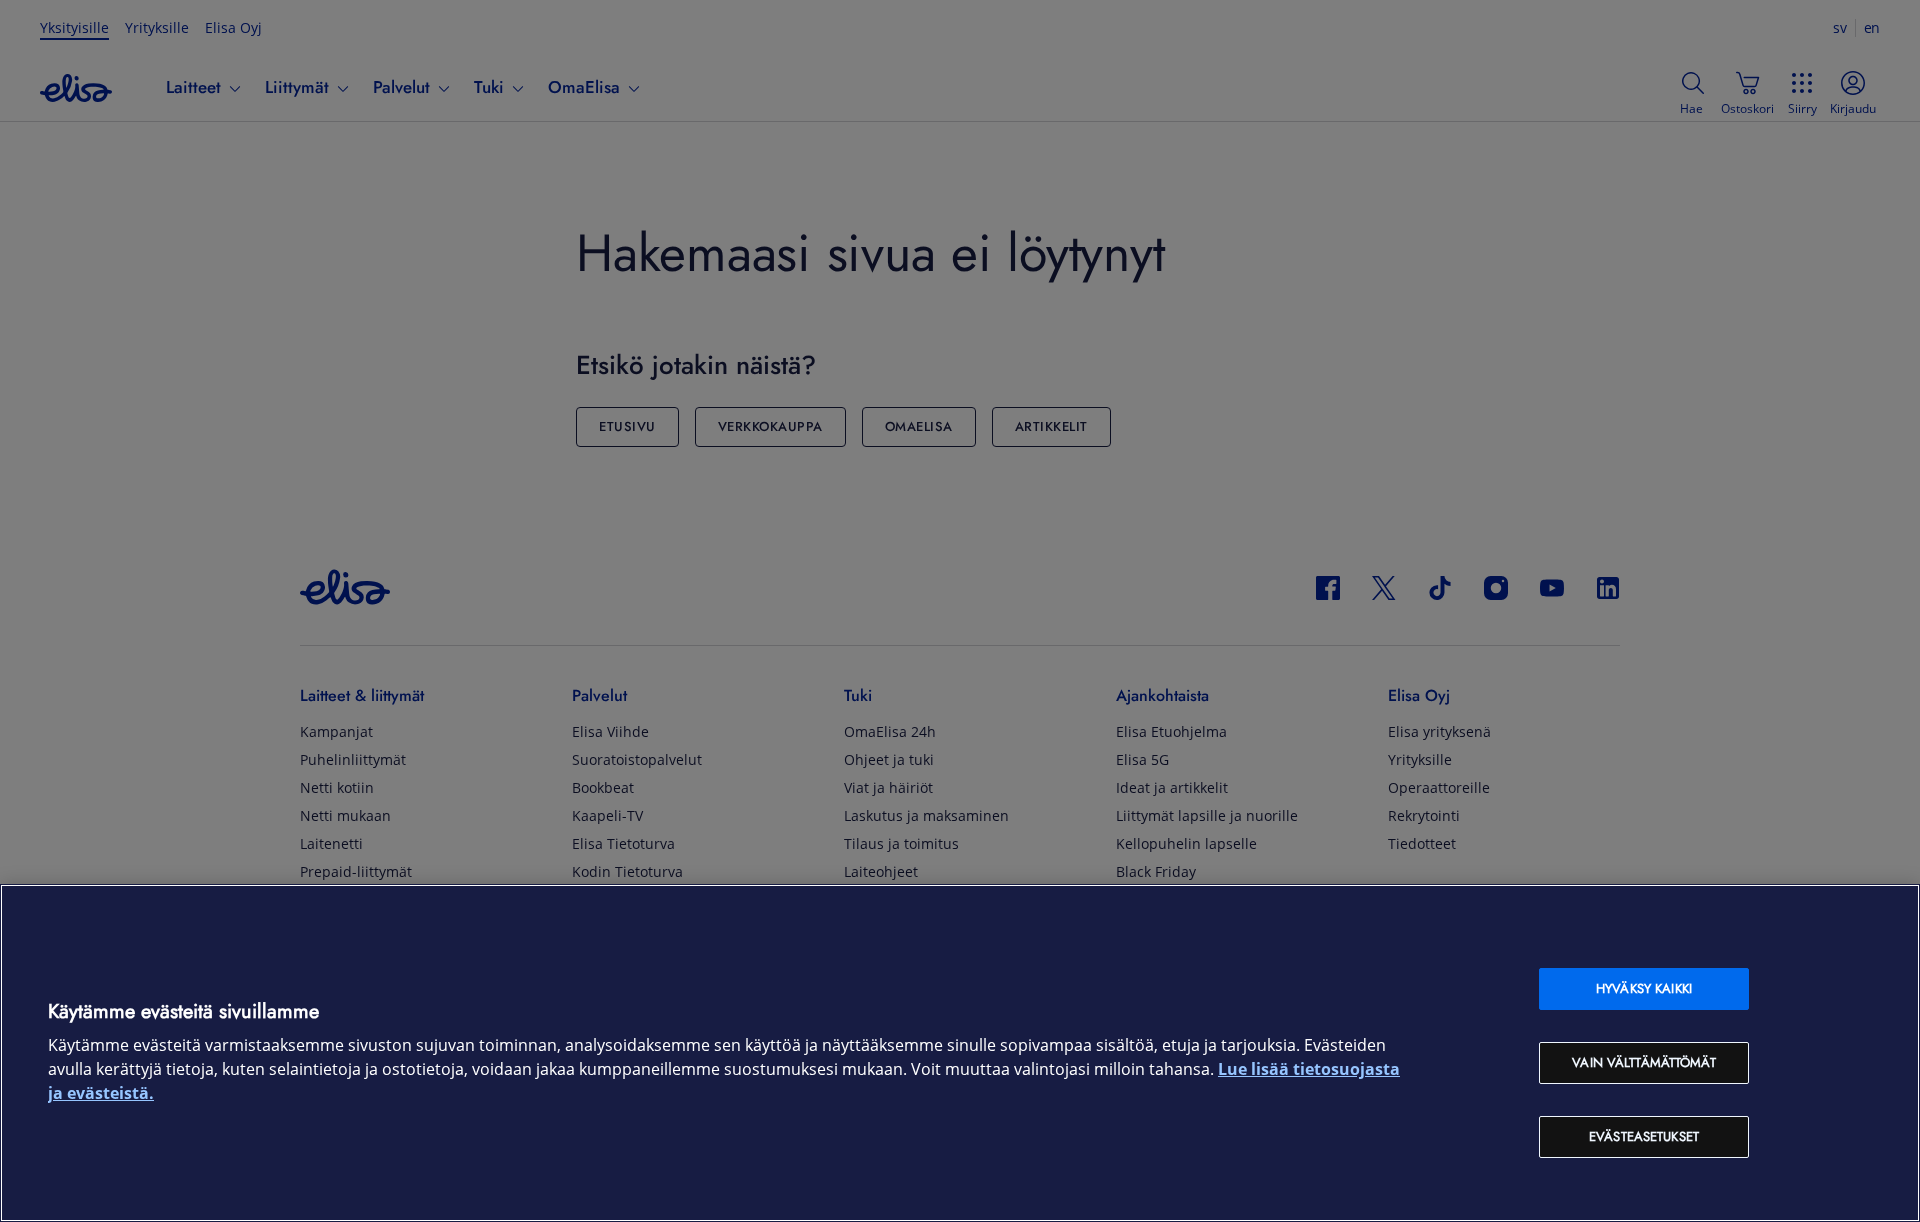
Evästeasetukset (1644, 1136)
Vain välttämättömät (1643, 1062)
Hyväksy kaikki (1644, 988)
